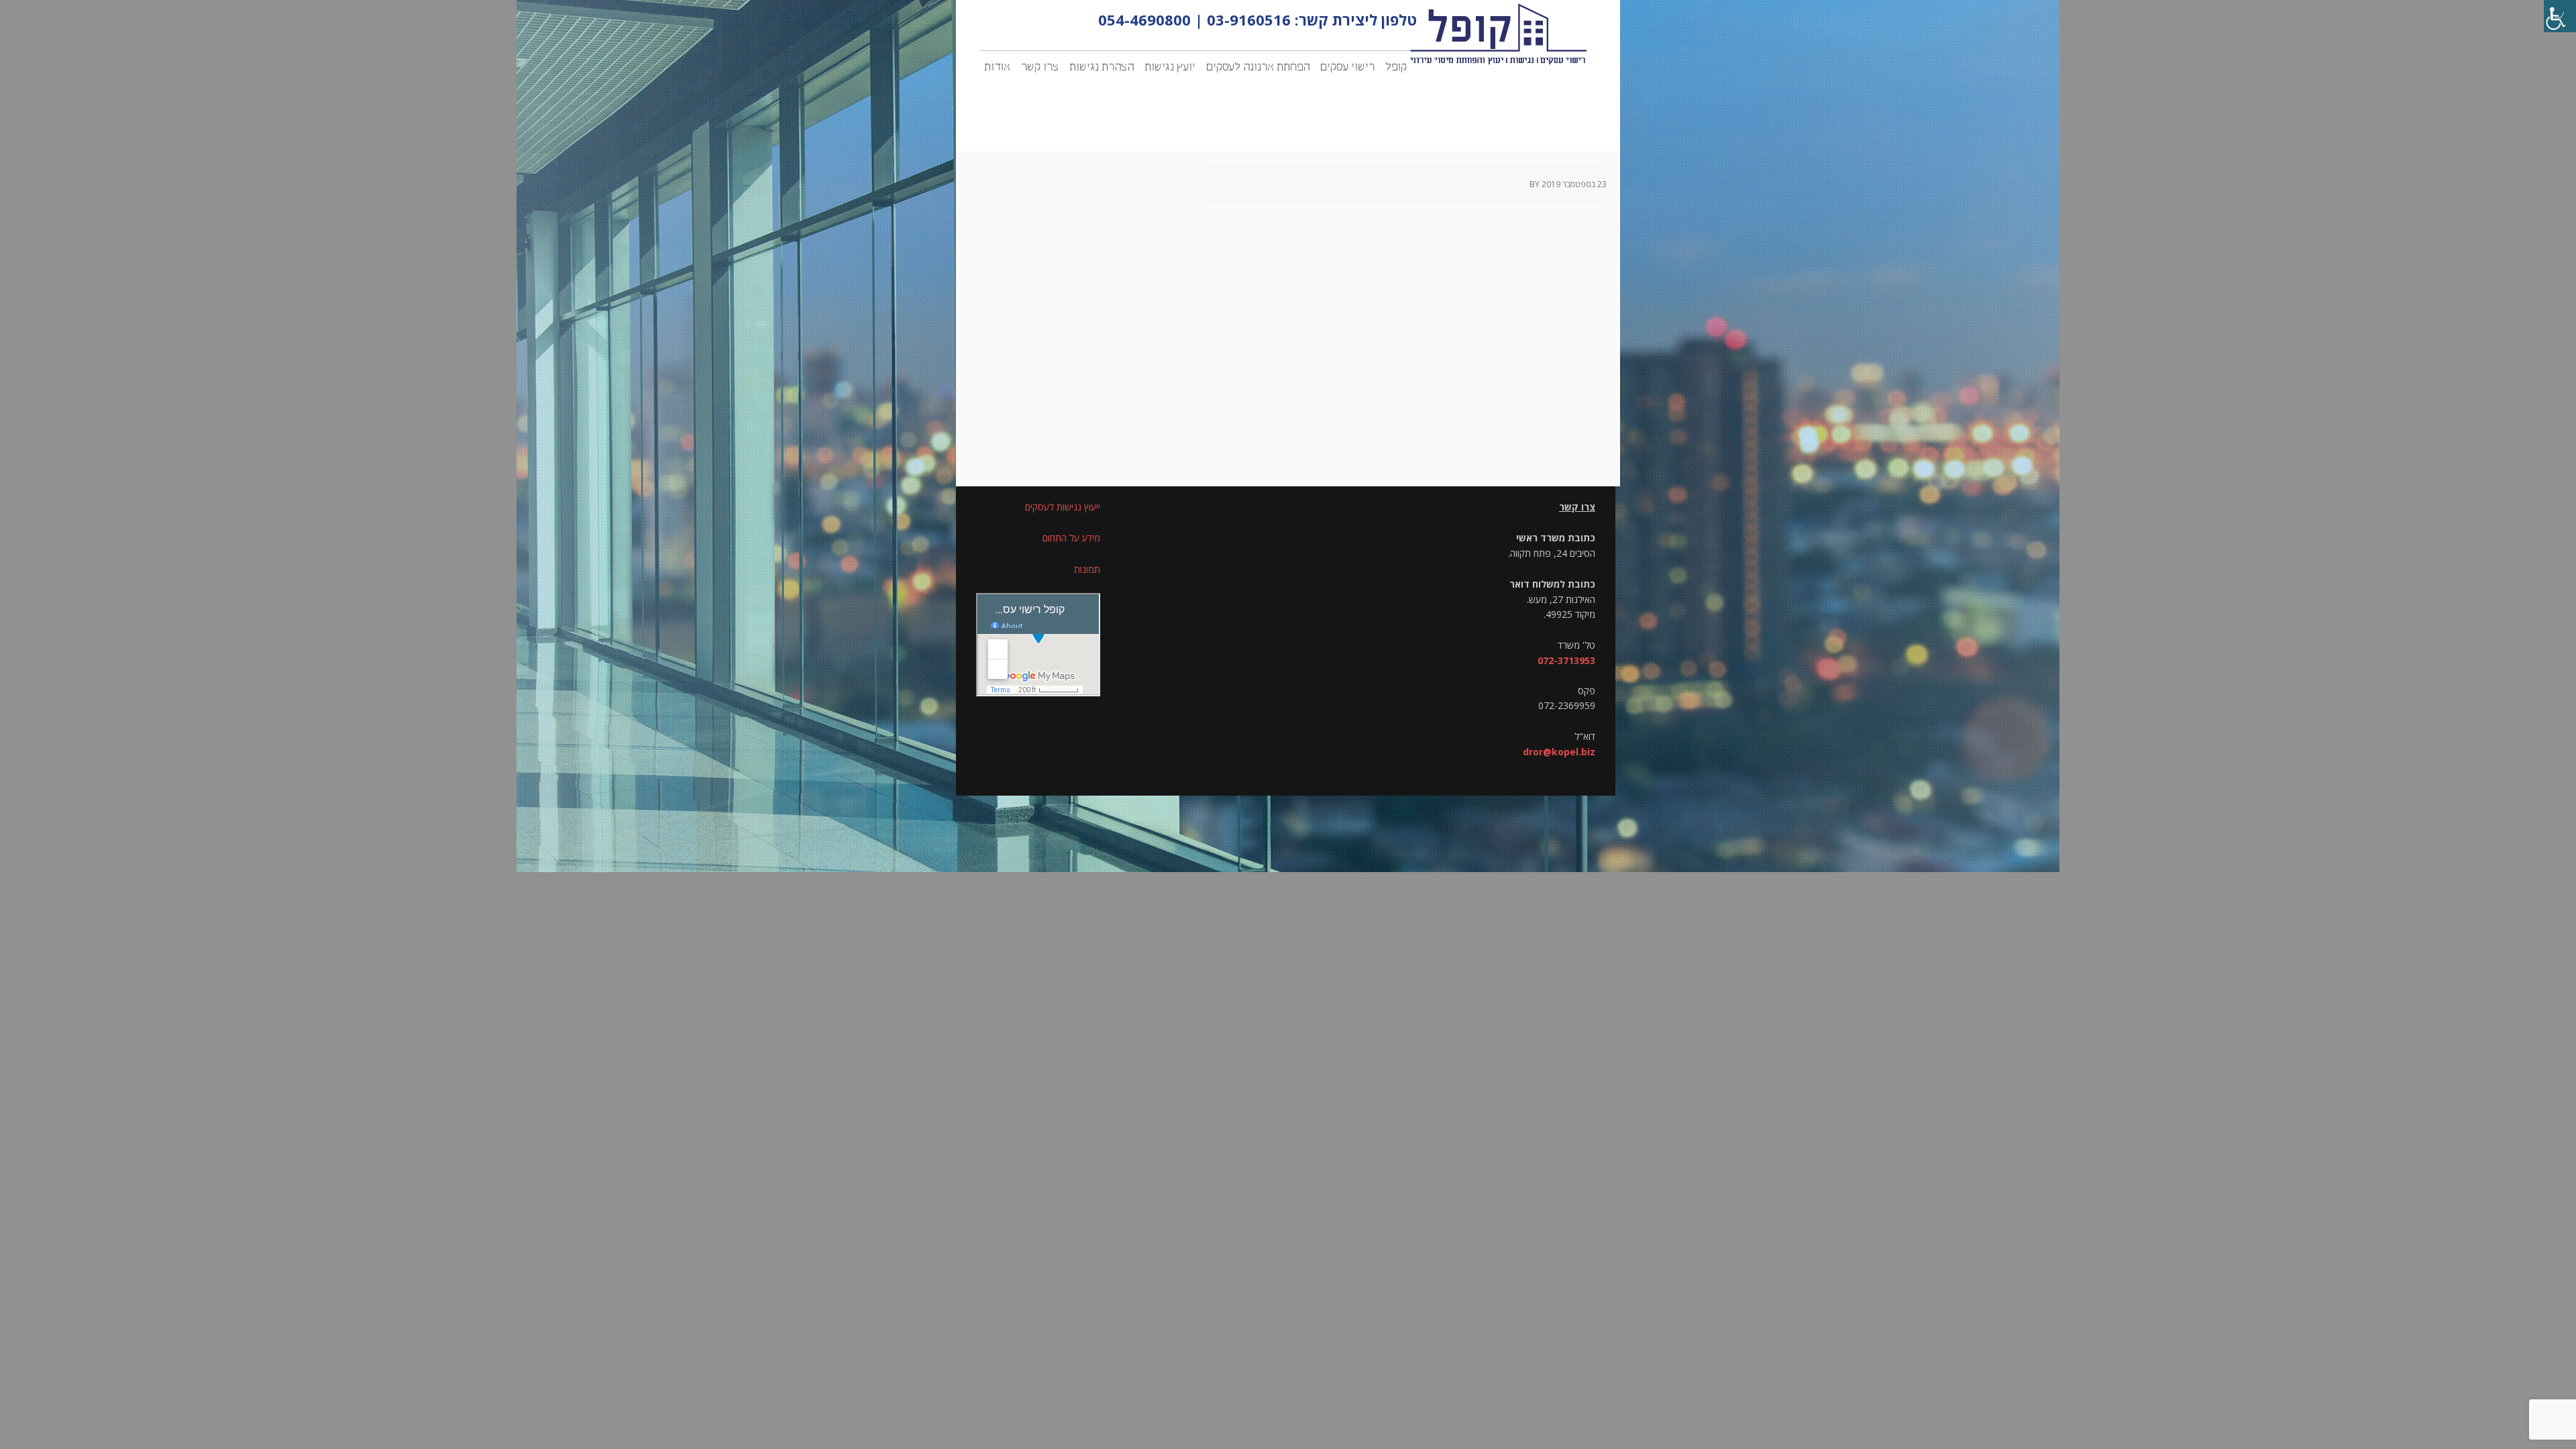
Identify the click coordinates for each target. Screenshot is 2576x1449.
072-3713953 (1566, 660)
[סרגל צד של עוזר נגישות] (2560, 16)
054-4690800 (1144, 19)
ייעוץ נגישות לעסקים (1063, 507)
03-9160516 (1249, 19)
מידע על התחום (1071, 538)
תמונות (1087, 569)
